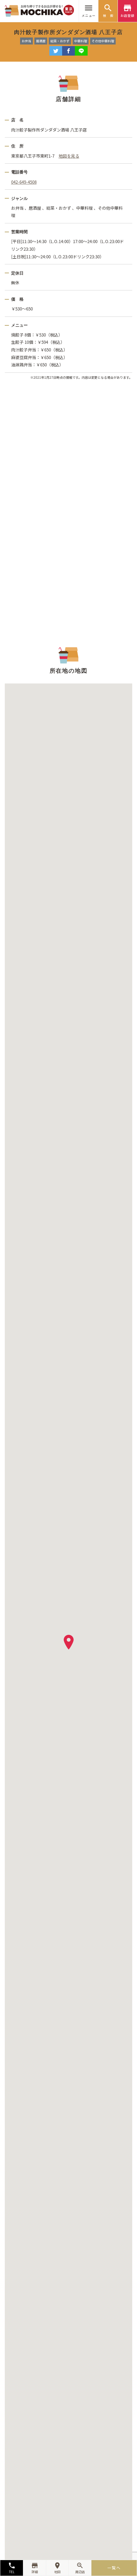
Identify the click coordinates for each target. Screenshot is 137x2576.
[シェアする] (68, 51)
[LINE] (81, 51)
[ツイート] (56, 51)
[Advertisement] (68, 512)
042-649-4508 (24, 182)
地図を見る (69, 156)
